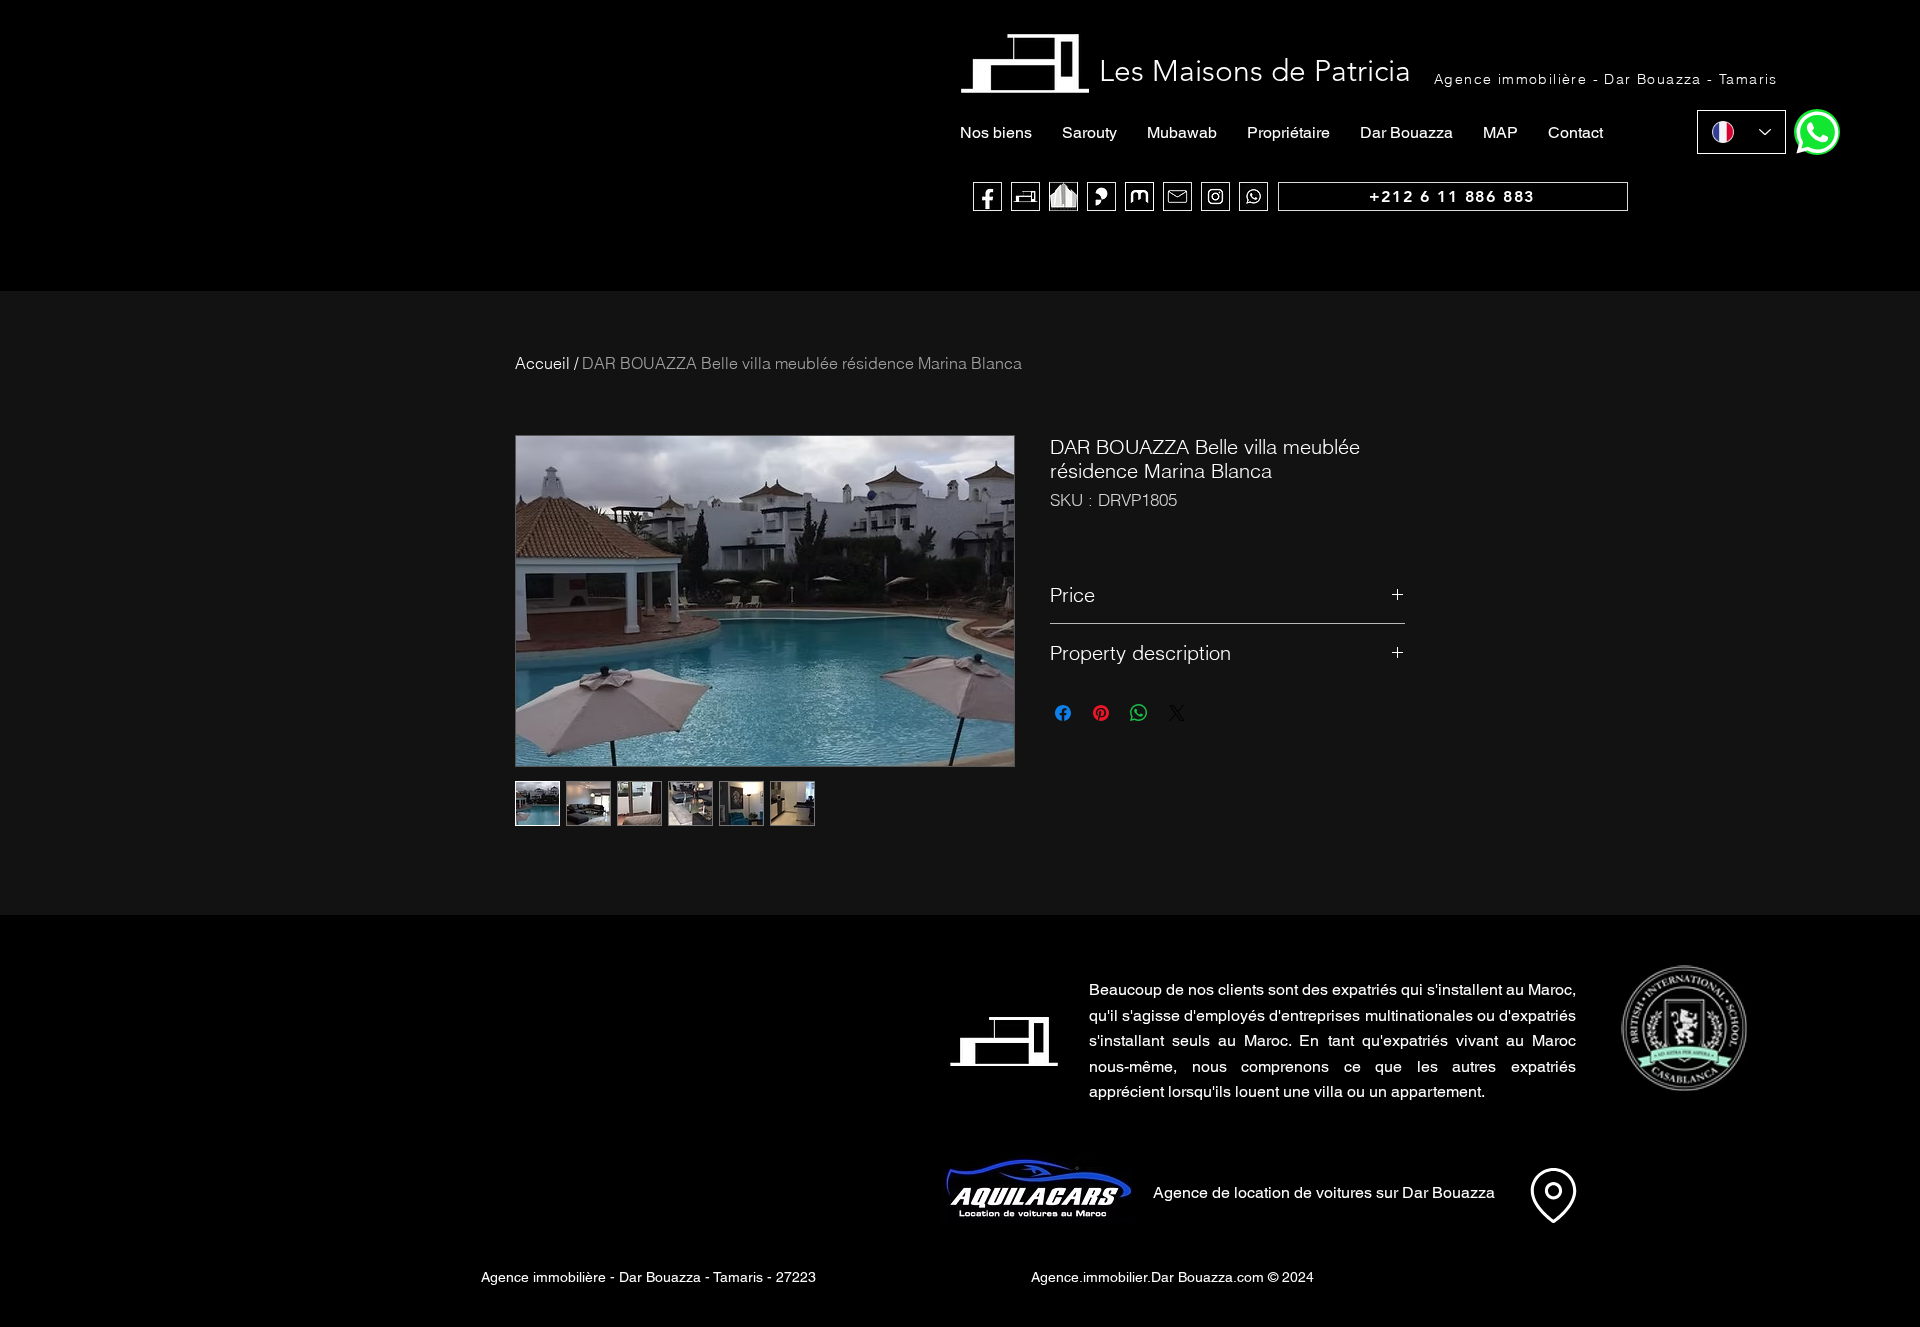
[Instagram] (1215, 196)
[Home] (1817, 132)
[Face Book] (987, 196)
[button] (1683, 1028)
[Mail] (1177, 196)
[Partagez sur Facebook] (1063, 713)
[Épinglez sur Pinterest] (1101, 713)
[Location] (1553, 1195)
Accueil (542, 363)
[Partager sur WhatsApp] (1139, 713)
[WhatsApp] (1253, 196)
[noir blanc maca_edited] (1063, 196)
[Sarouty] (1101, 196)
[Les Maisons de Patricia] (1025, 196)
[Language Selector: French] (1741, 132)
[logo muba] (1139, 196)
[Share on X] (1177, 713)
